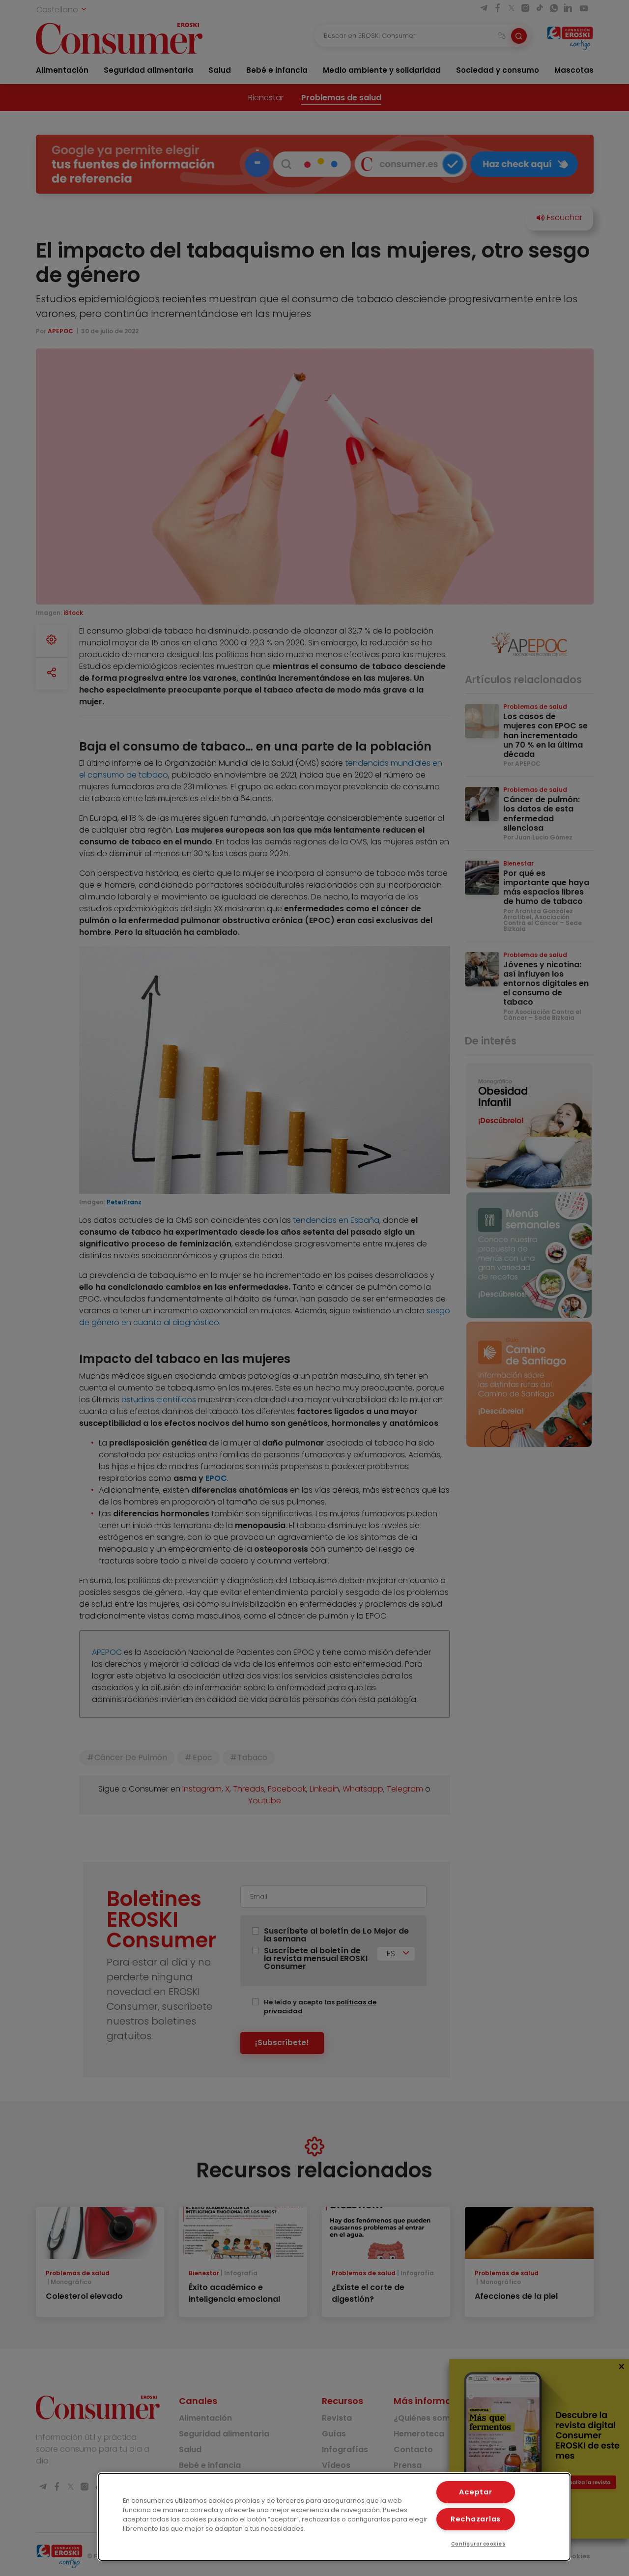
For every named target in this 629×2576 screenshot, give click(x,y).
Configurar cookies (478, 2544)
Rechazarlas (476, 2519)
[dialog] (334, 2517)
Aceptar (475, 2492)
